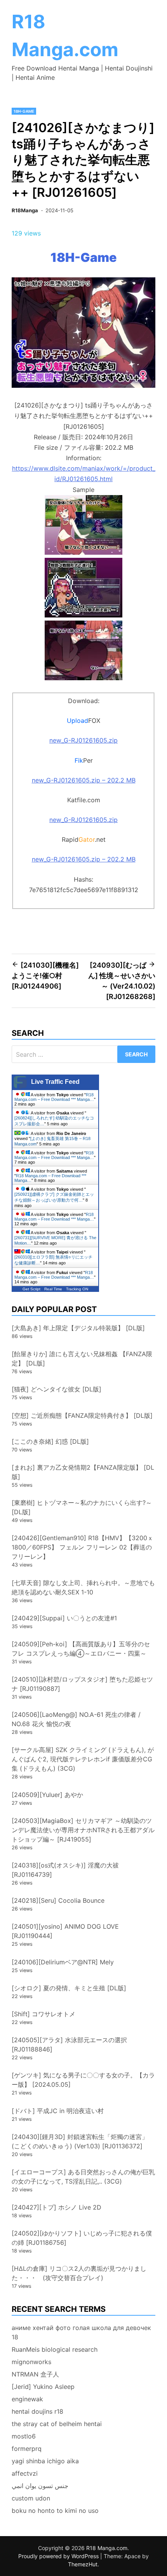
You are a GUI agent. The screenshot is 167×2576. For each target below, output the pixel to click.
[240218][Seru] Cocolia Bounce (58, 1900)
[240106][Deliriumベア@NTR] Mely (63, 1962)
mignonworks (31, 2362)
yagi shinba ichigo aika (45, 2461)
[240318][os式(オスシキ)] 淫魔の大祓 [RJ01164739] (65, 1870)
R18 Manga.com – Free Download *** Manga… (54, 1097)
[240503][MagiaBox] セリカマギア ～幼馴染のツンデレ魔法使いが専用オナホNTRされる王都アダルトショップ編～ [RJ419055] (83, 1830)
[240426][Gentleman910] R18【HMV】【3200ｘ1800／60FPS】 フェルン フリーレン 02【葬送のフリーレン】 (83, 1547)
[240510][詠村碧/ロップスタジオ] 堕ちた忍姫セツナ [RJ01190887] (82, 1684)
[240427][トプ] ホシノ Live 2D (57, 2207)
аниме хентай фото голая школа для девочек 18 (81, 2332)
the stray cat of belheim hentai (57, 2424)
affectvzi (25, 2473)
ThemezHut (83, 2564)
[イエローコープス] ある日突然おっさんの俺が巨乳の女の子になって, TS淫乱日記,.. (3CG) (83, 2177)
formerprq (27, 2449)
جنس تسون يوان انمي (40, 2486)
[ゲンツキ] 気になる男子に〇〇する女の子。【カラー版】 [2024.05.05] (83, 2080)
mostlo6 (24, 2436)
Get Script (31, 1289)
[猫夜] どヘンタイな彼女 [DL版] (57, 1389)
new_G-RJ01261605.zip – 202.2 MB (84, 780)
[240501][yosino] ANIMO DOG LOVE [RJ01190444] (65, 1931)
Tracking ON (77, 1289)
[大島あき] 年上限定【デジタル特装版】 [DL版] (78, 1328)
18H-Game (24, 111)
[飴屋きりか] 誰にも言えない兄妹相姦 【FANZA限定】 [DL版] (82, 1359)
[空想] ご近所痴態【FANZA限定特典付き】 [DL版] (82, 1415)
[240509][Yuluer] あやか (47, 1795)
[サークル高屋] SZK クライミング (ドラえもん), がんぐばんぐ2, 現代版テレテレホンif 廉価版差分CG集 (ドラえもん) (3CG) (83, 1759)
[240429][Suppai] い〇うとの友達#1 (64, 1618)
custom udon (31, 2498)
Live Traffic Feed (55, 1082)
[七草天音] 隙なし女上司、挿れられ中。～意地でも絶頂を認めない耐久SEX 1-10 (83, 1587)
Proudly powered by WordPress (59, 2556)
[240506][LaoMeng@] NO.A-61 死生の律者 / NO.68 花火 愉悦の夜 (76, 1719)
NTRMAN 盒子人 (35, 2374)
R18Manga (25, 210)
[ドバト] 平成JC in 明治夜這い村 (58, 2111)
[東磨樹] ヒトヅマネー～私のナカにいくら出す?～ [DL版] (82, 1507)
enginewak (27, 2399)
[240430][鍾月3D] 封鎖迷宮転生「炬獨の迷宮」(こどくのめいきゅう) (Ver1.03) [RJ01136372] (80, 2141)
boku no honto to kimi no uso (55, 2511)
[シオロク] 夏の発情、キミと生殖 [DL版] (69, 1988)
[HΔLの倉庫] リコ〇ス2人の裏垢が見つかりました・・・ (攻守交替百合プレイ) (79, 2273)
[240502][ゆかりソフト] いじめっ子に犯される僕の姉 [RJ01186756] (82, 2238)
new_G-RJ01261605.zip (83, 740)
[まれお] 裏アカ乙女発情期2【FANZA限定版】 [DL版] (83, 1472)
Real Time (53, 1289)
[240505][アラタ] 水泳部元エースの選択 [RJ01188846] (69, 2045)
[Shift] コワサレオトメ (43, 2014)
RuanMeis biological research (55, 2349)
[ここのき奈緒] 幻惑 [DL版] (50, 1441)
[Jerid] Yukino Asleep (43, 2387)
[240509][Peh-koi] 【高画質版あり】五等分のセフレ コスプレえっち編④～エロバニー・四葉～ (81, 1649)
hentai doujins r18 (37, 2411)
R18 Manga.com (107, 2548)
